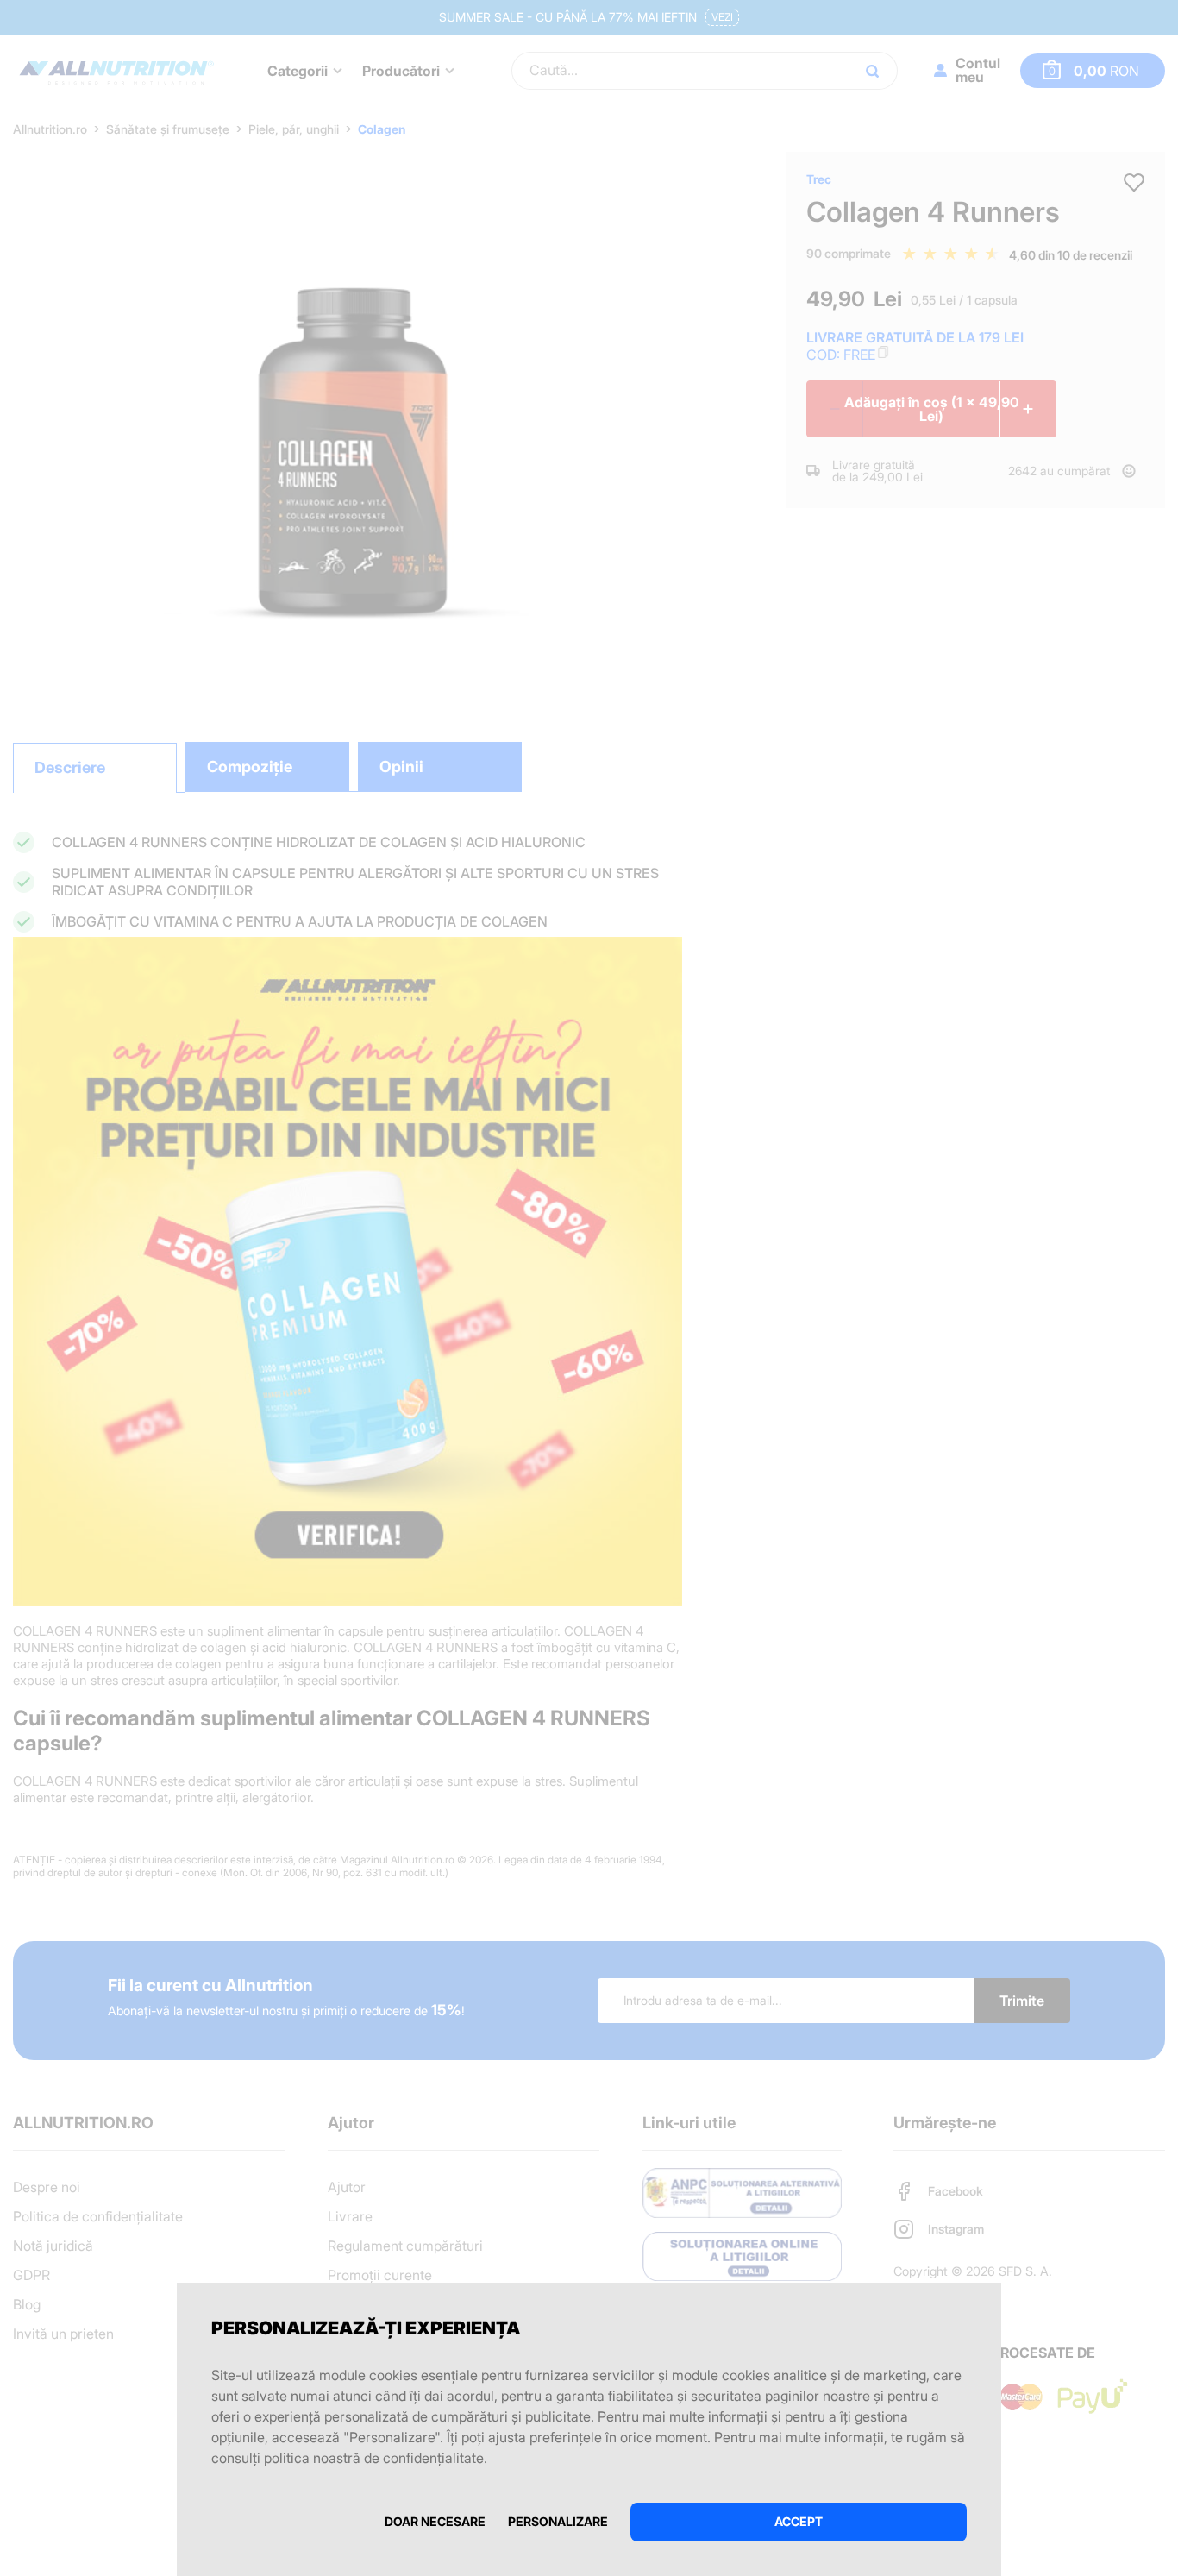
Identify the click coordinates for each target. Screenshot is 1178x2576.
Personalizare (558, 2521)
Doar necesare (435, 2521)
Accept (799, 2521)
